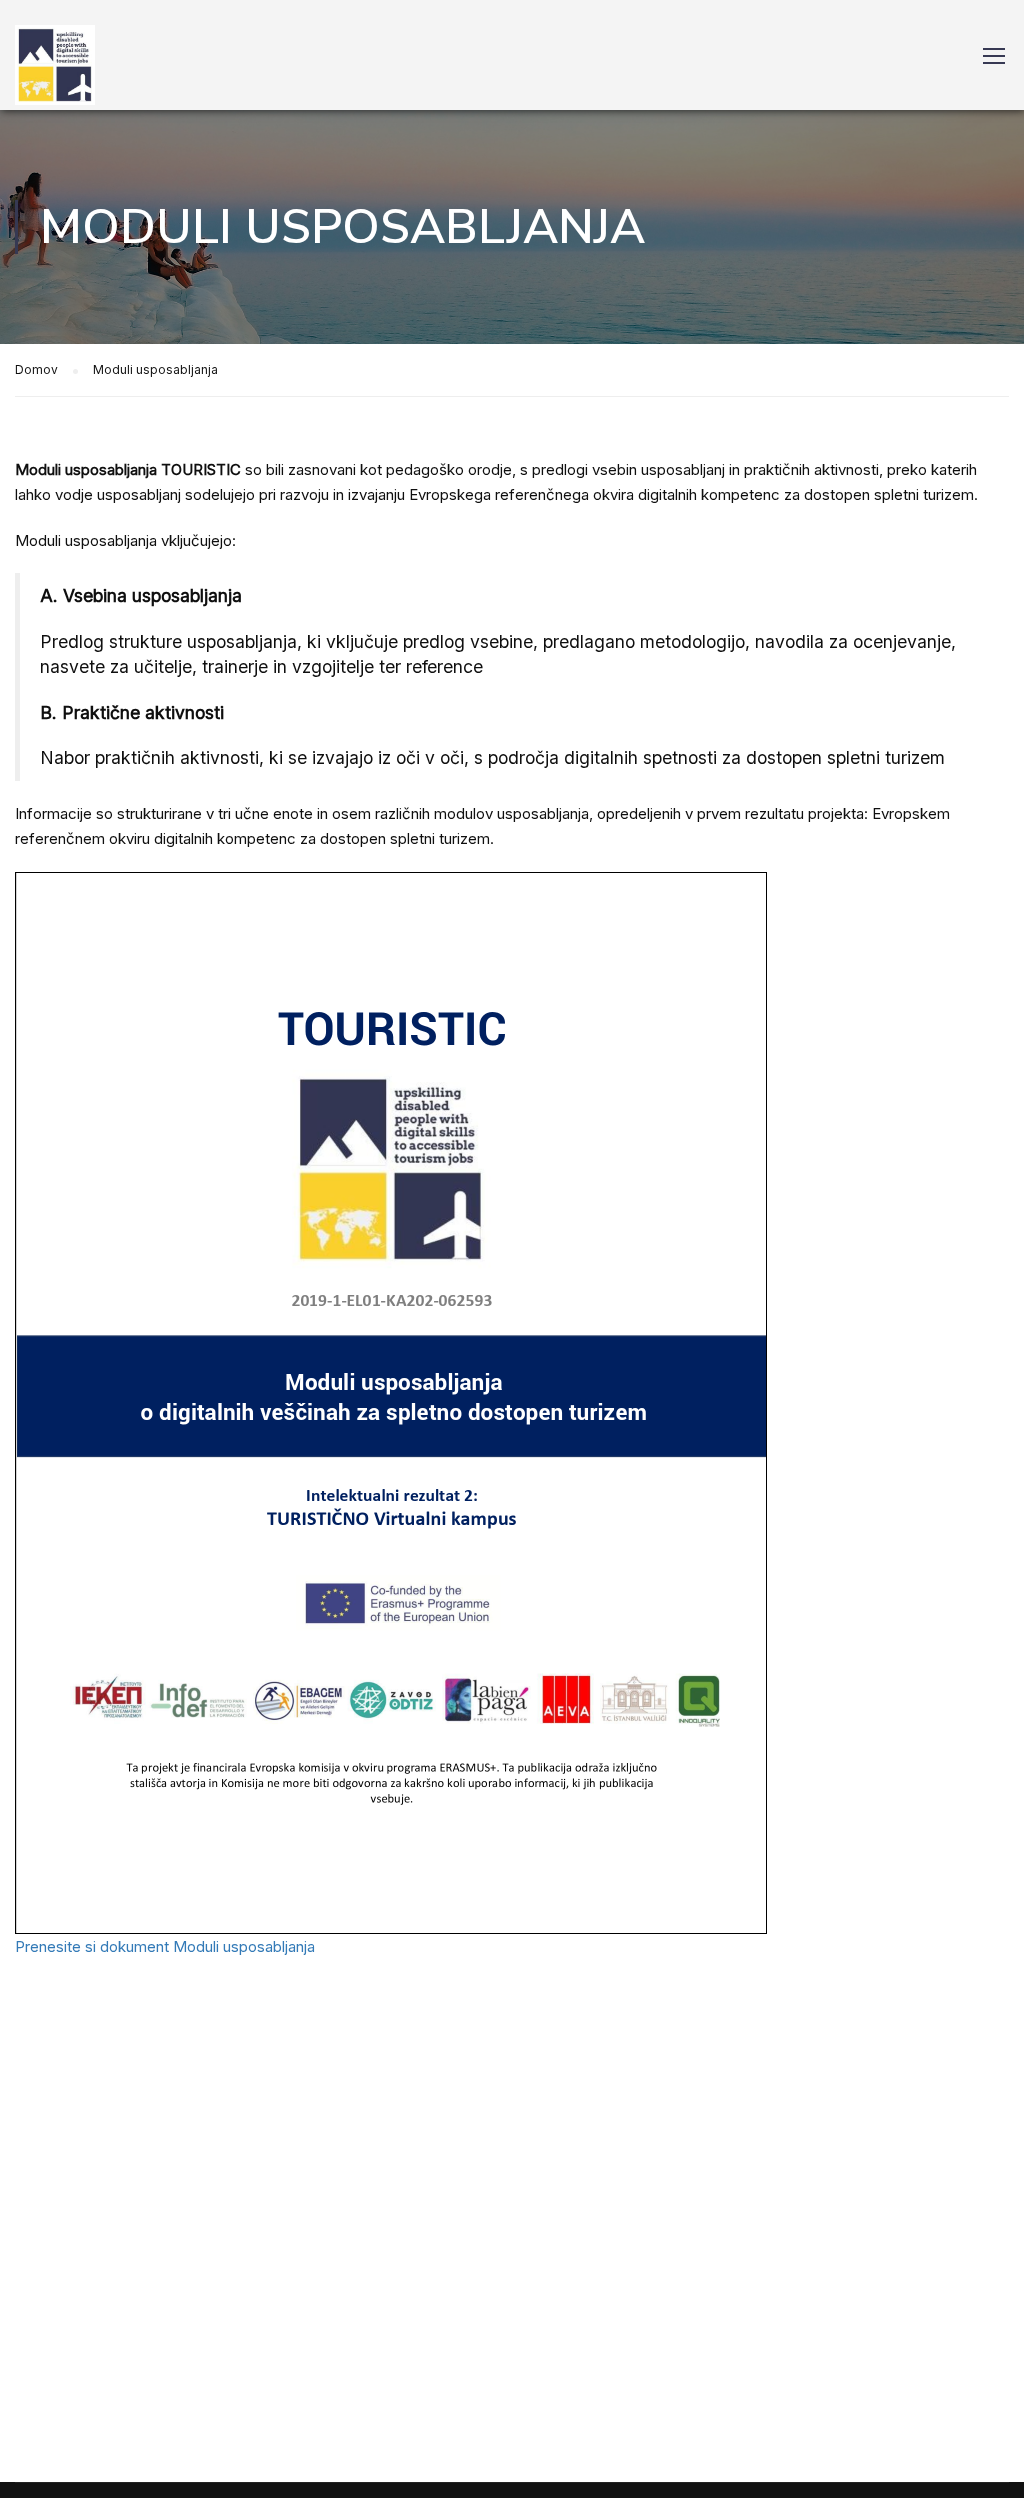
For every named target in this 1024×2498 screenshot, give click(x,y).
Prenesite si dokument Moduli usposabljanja (165, 1946)
